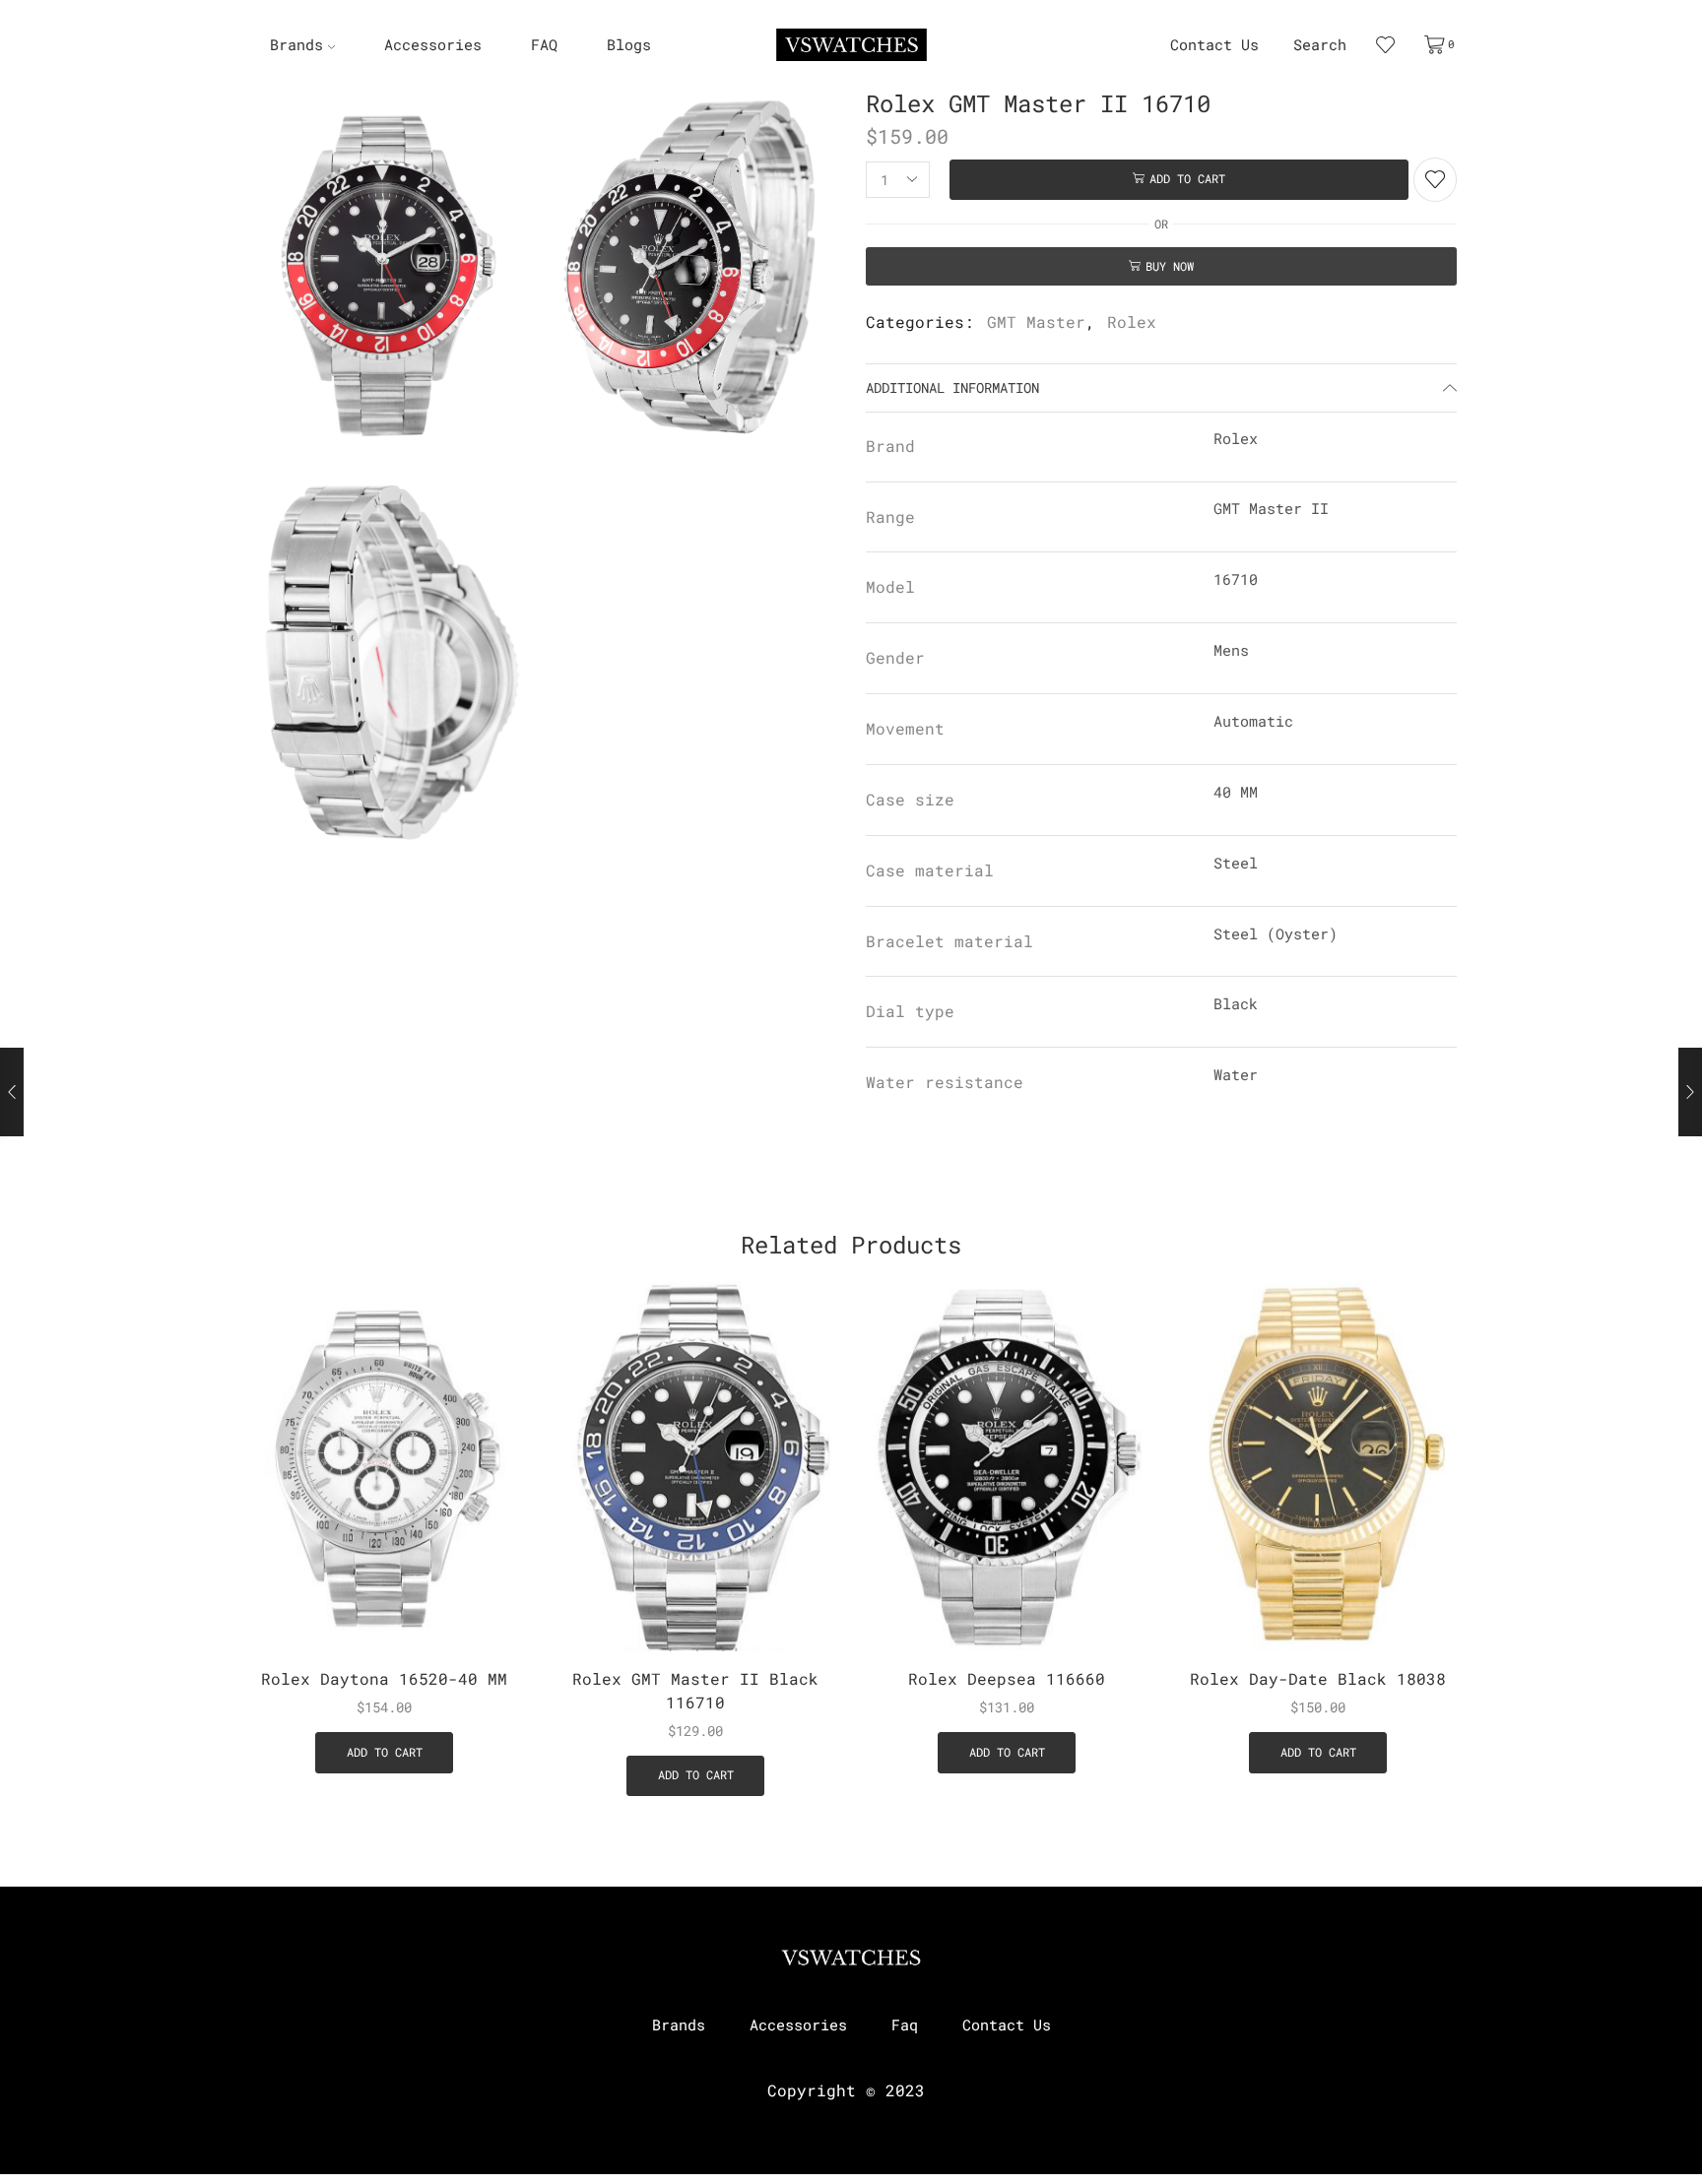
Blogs (629, 45)
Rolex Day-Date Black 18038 (1318, 1678)
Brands (296, 45)
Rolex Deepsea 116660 (1007, 1678)
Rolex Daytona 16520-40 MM (384, 1678)
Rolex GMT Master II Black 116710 (695, 1690)
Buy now (1170, 266)
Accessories (433, 45)
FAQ (544, 45)
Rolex (1132, 321)
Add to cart (1187, 179)
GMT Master (1036, 321)
